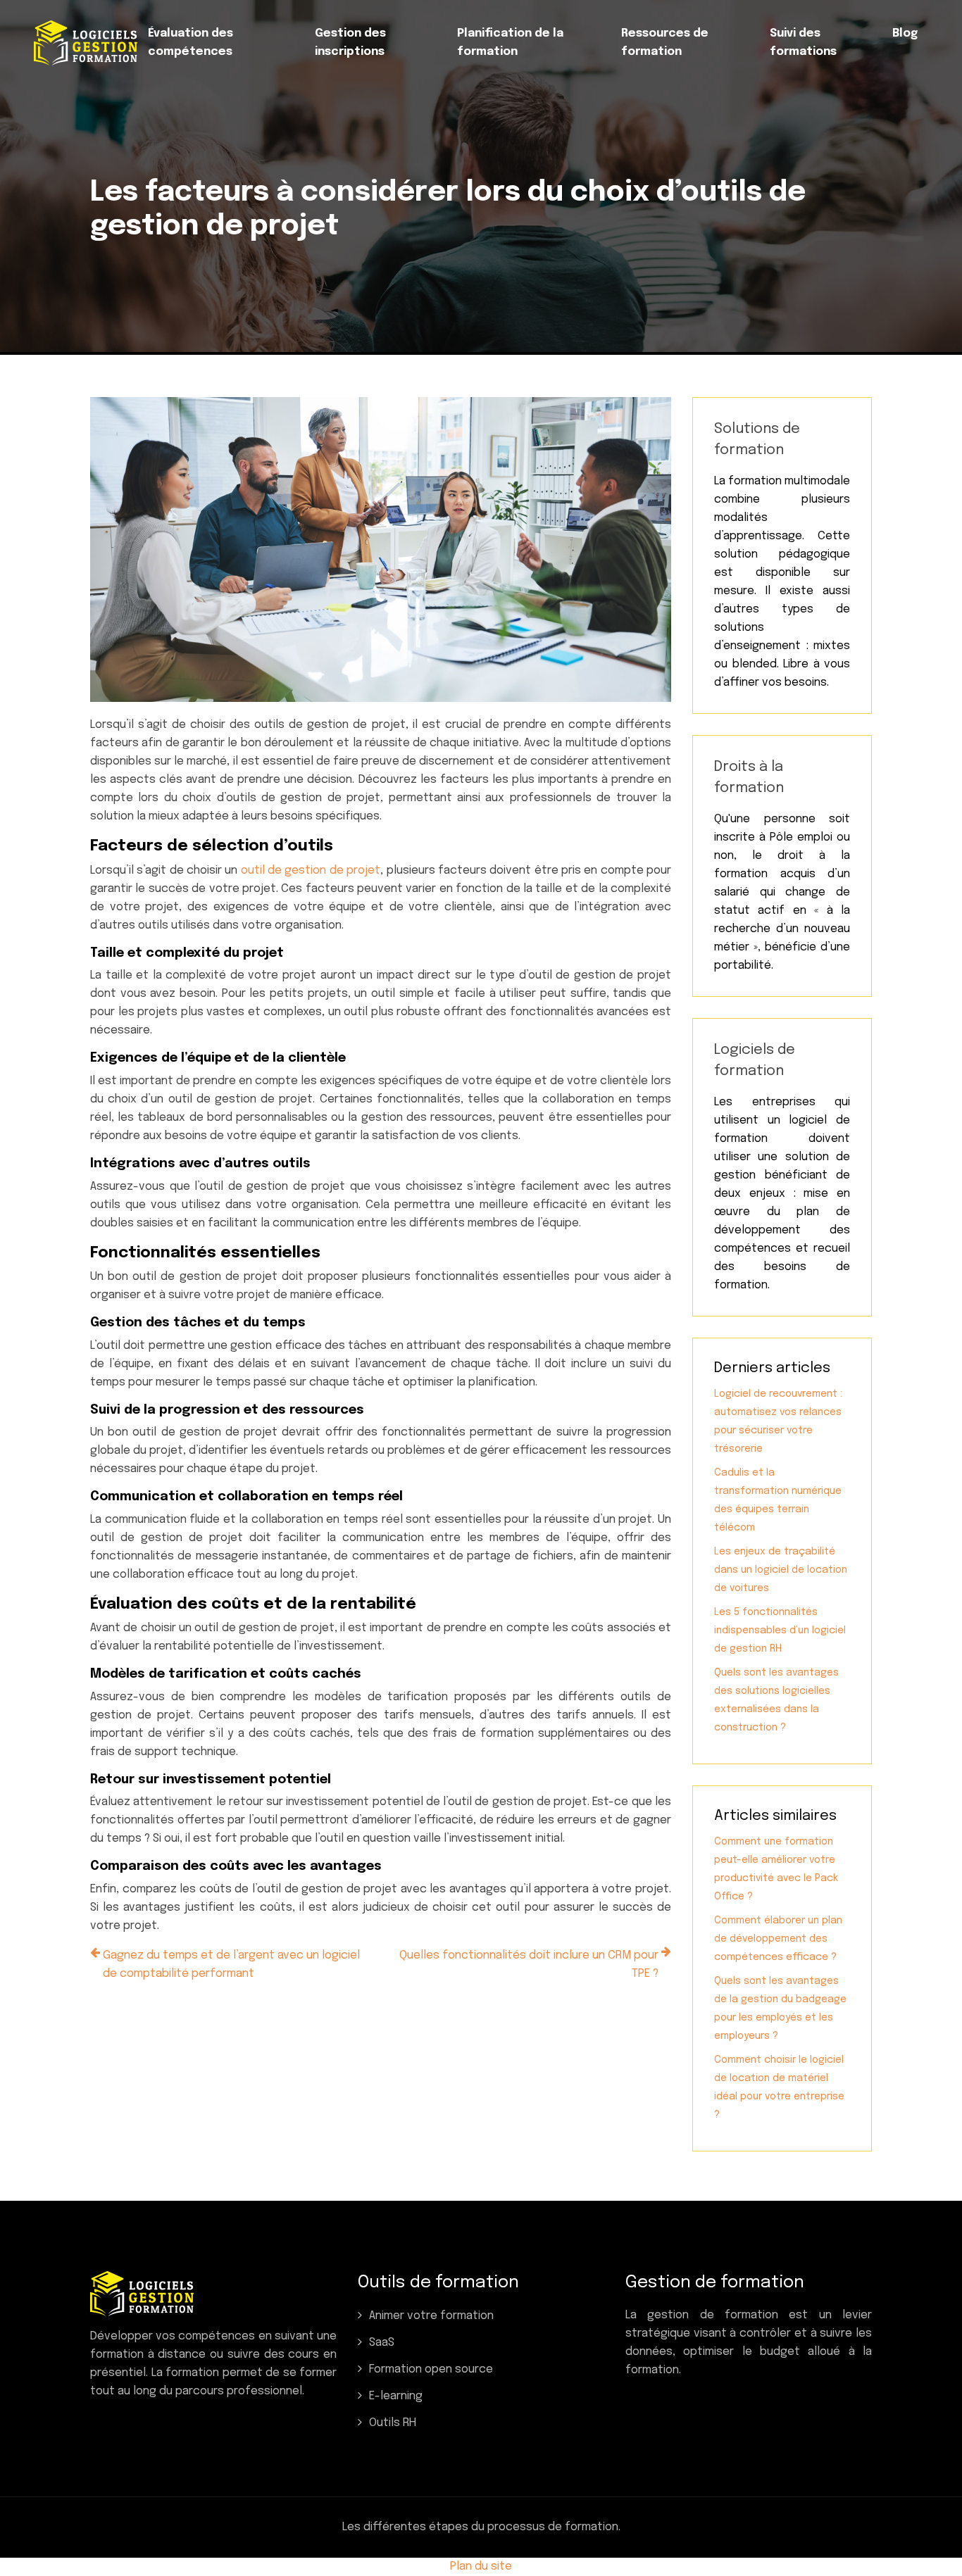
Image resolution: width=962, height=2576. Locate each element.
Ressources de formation (665, 43)
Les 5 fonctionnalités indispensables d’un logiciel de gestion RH (780, 1631)
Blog (905, 33)
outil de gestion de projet (311, 871)
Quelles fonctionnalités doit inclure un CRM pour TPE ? (529, 1965)
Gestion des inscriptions (350, 43)
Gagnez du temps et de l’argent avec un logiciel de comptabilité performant (231, 1965)
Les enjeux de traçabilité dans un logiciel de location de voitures (781, 1570)
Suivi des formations (803, 43)
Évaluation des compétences (190, 43)
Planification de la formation (510, 43)
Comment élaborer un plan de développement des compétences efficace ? (778, 1939)
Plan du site (481, 2566)
